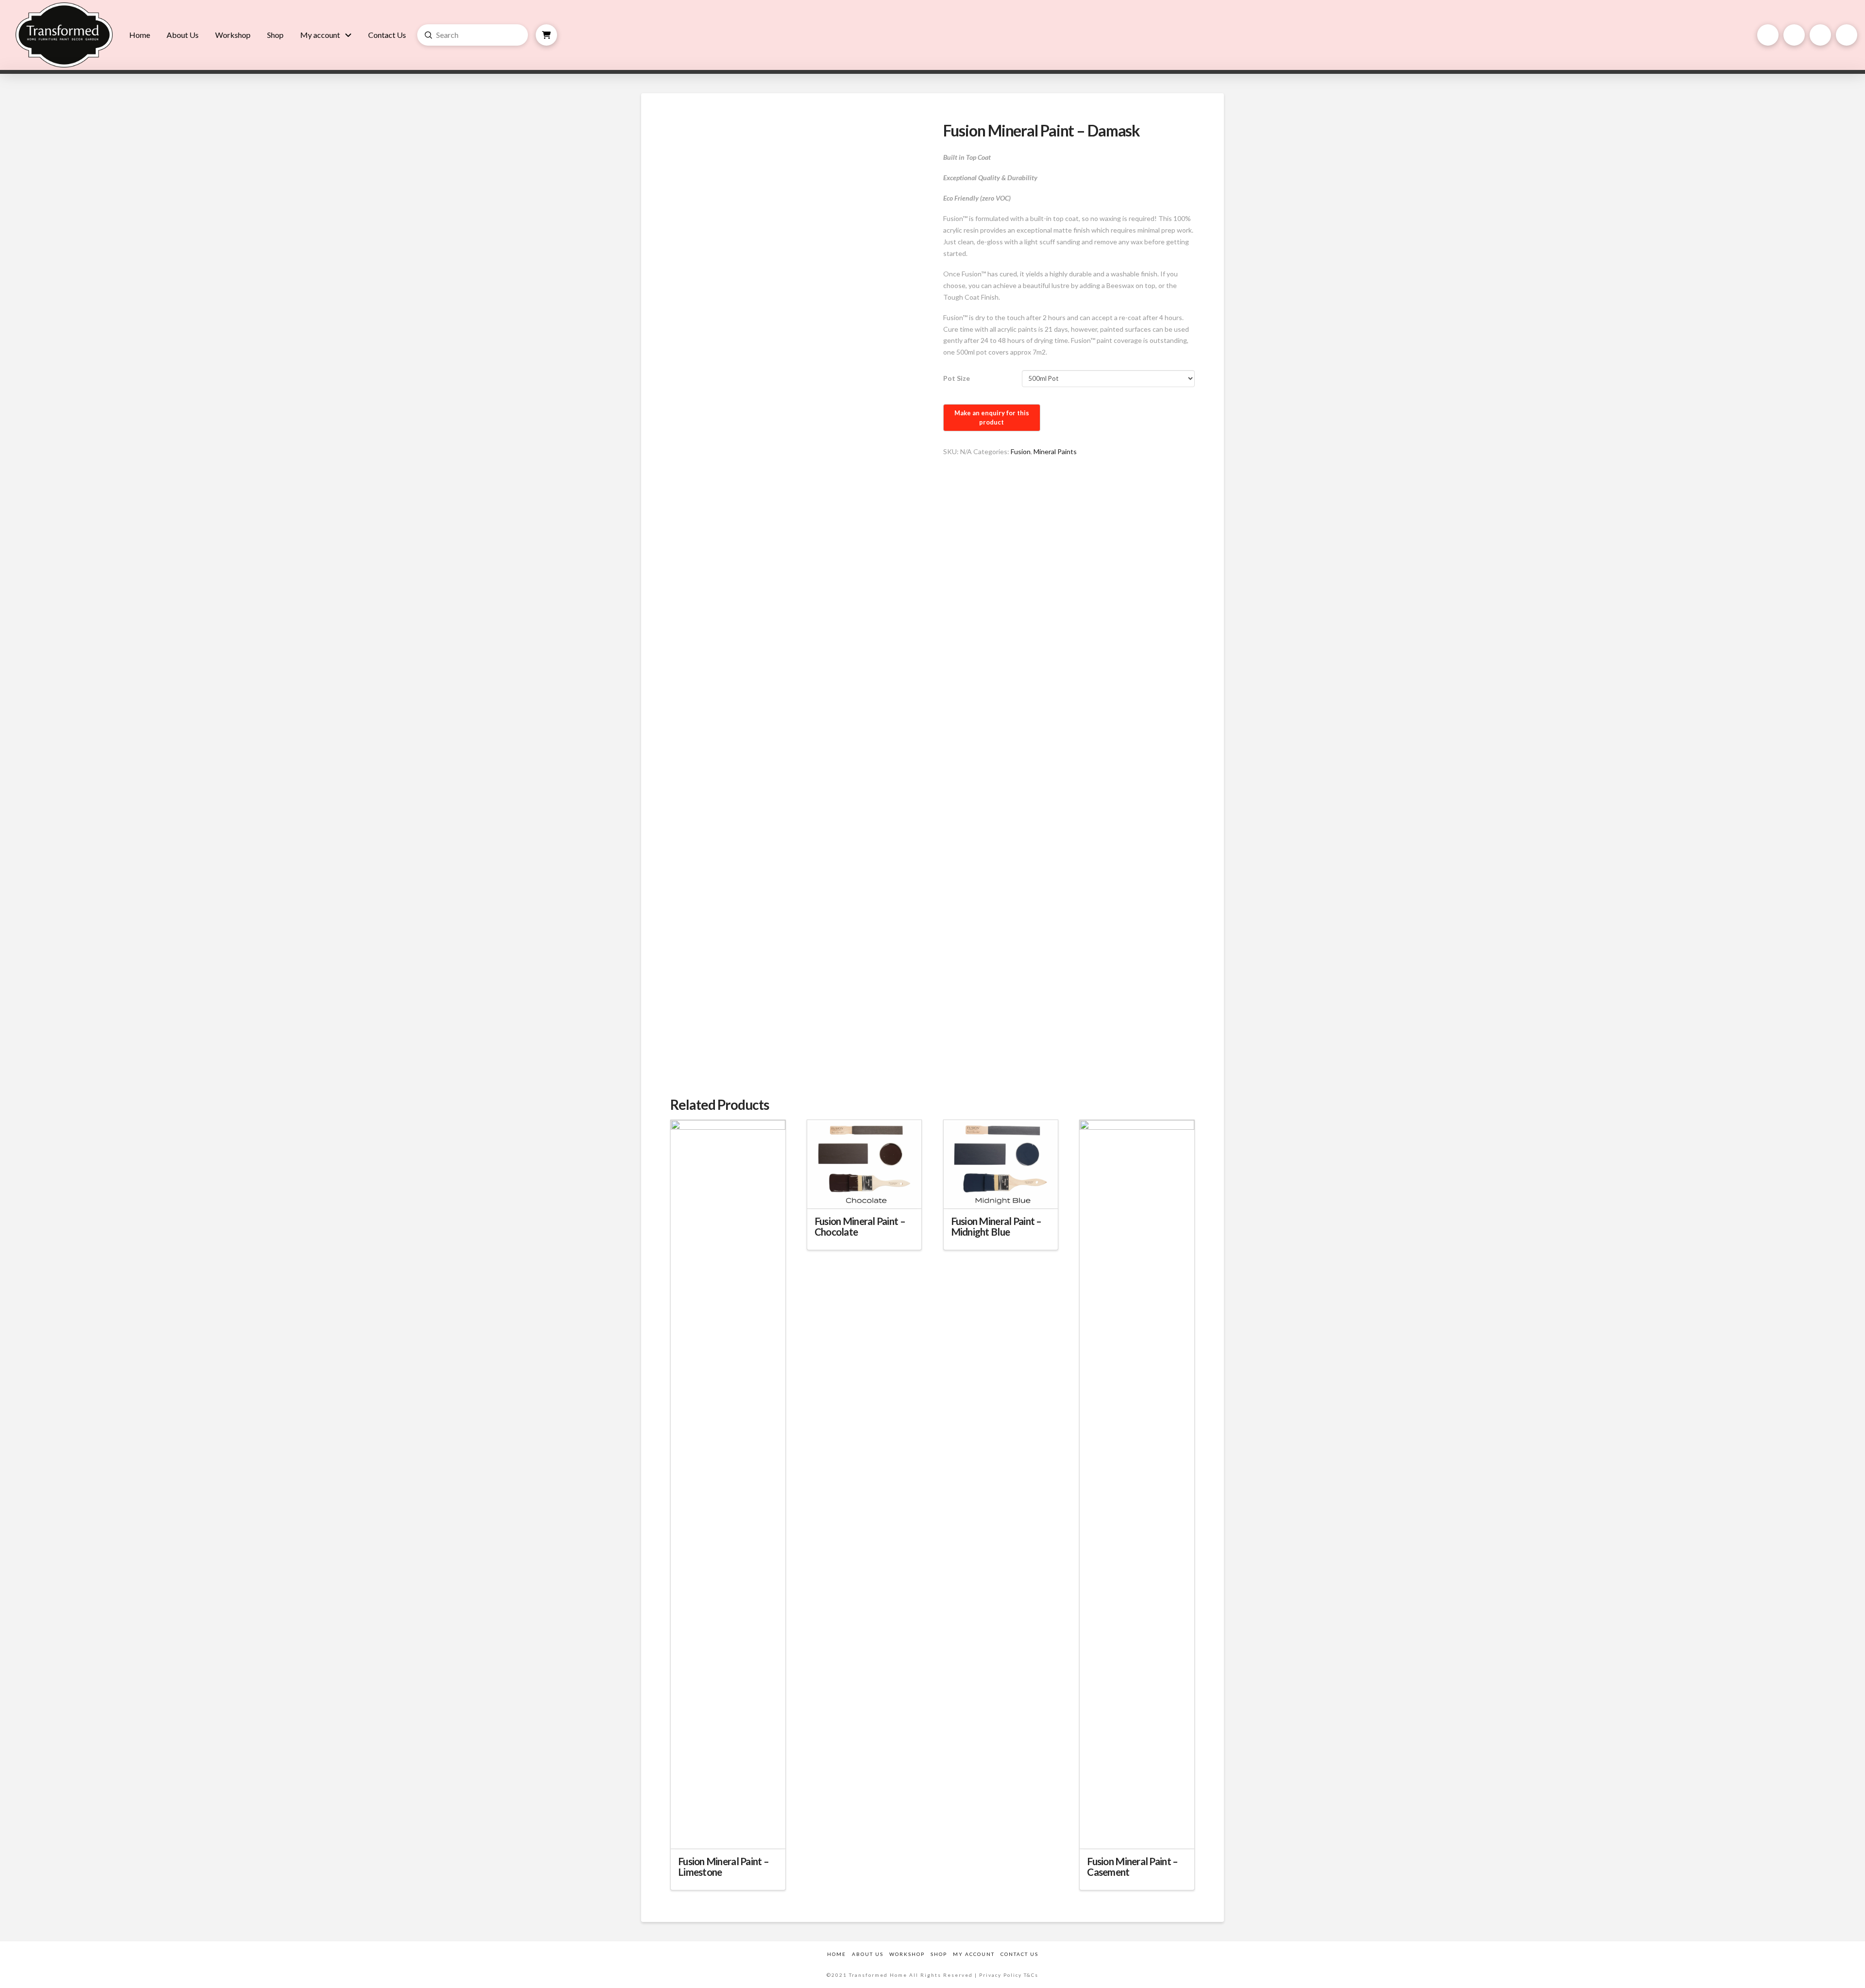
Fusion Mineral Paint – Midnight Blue (996, 1226)
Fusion (1021, 451)
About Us (868, 1954)
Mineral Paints (1055, 451)
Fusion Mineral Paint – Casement (1132, 1867)
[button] (546, 35)
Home (837, 1954)
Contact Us (1019, 1954)
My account (974, 1954)
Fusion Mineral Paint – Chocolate (860, 1226)
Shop (939, 1954)
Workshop (907, 1954)
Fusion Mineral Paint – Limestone (723, 1867)
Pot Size (957, 378)
